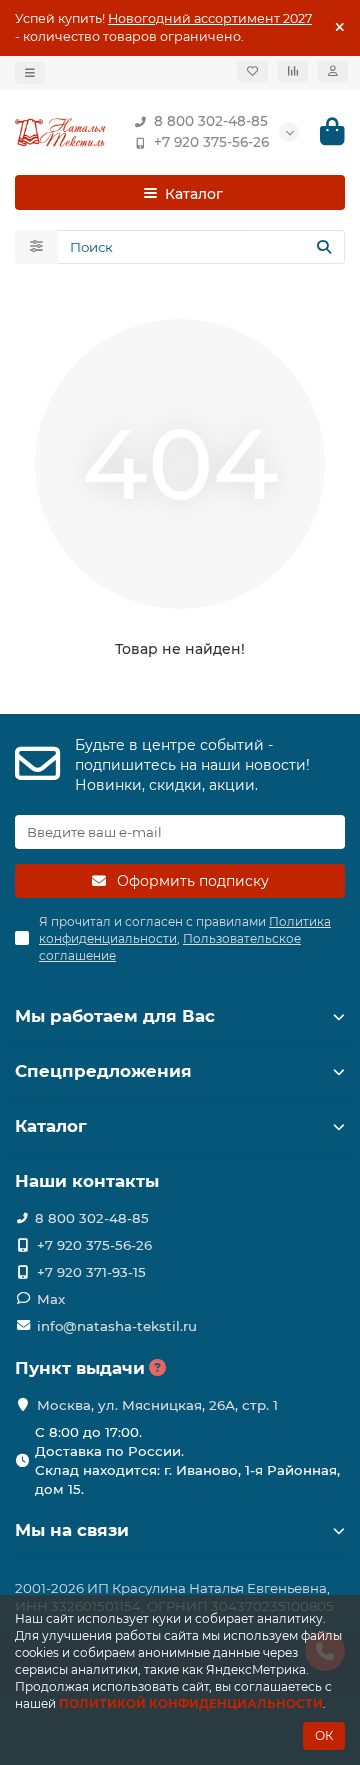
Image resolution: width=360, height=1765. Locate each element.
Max (51, 1299)
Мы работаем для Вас (115, 1016)
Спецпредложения (103, 1071)
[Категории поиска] (36, 247)
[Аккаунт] (333, 71)
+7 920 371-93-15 (91, 1272)
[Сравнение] (293, 71)
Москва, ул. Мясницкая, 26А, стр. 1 (157, 1405)
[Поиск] (324, 247)
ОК (324, 1735)
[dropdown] (30, 73)
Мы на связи (72, 1530)
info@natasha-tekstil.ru (117, 1326)
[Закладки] (252, 71)
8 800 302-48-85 (211, 121)
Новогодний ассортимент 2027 (210, 18)
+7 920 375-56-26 (211, 142)
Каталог (51, 1126)
